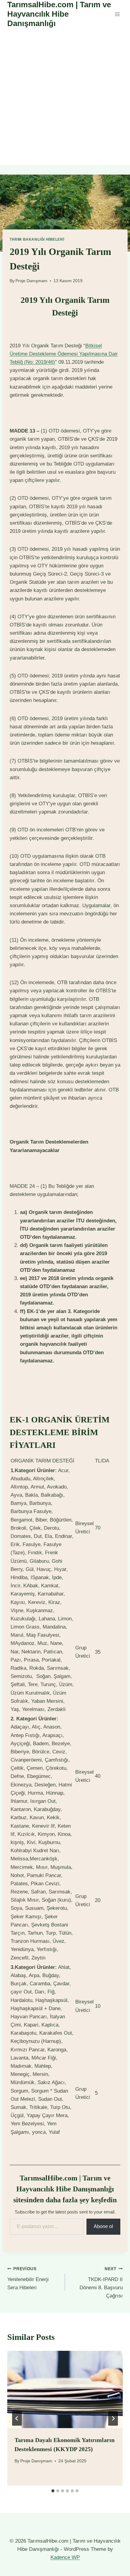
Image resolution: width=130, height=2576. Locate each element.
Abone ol (103, 2226)
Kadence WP (65, 2557)
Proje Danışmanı (31, 281)
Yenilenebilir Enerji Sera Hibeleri (28, 2279)
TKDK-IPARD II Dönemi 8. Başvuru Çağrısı (101, 2283)
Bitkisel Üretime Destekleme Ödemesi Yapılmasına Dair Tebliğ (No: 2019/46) (64, 354)
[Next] (113, 2418)
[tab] (53, 2491)
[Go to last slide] (17, 2418)
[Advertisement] (65, 97)
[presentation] (65, 2389)
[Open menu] (117, 14)
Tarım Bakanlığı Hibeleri (37, 239)
